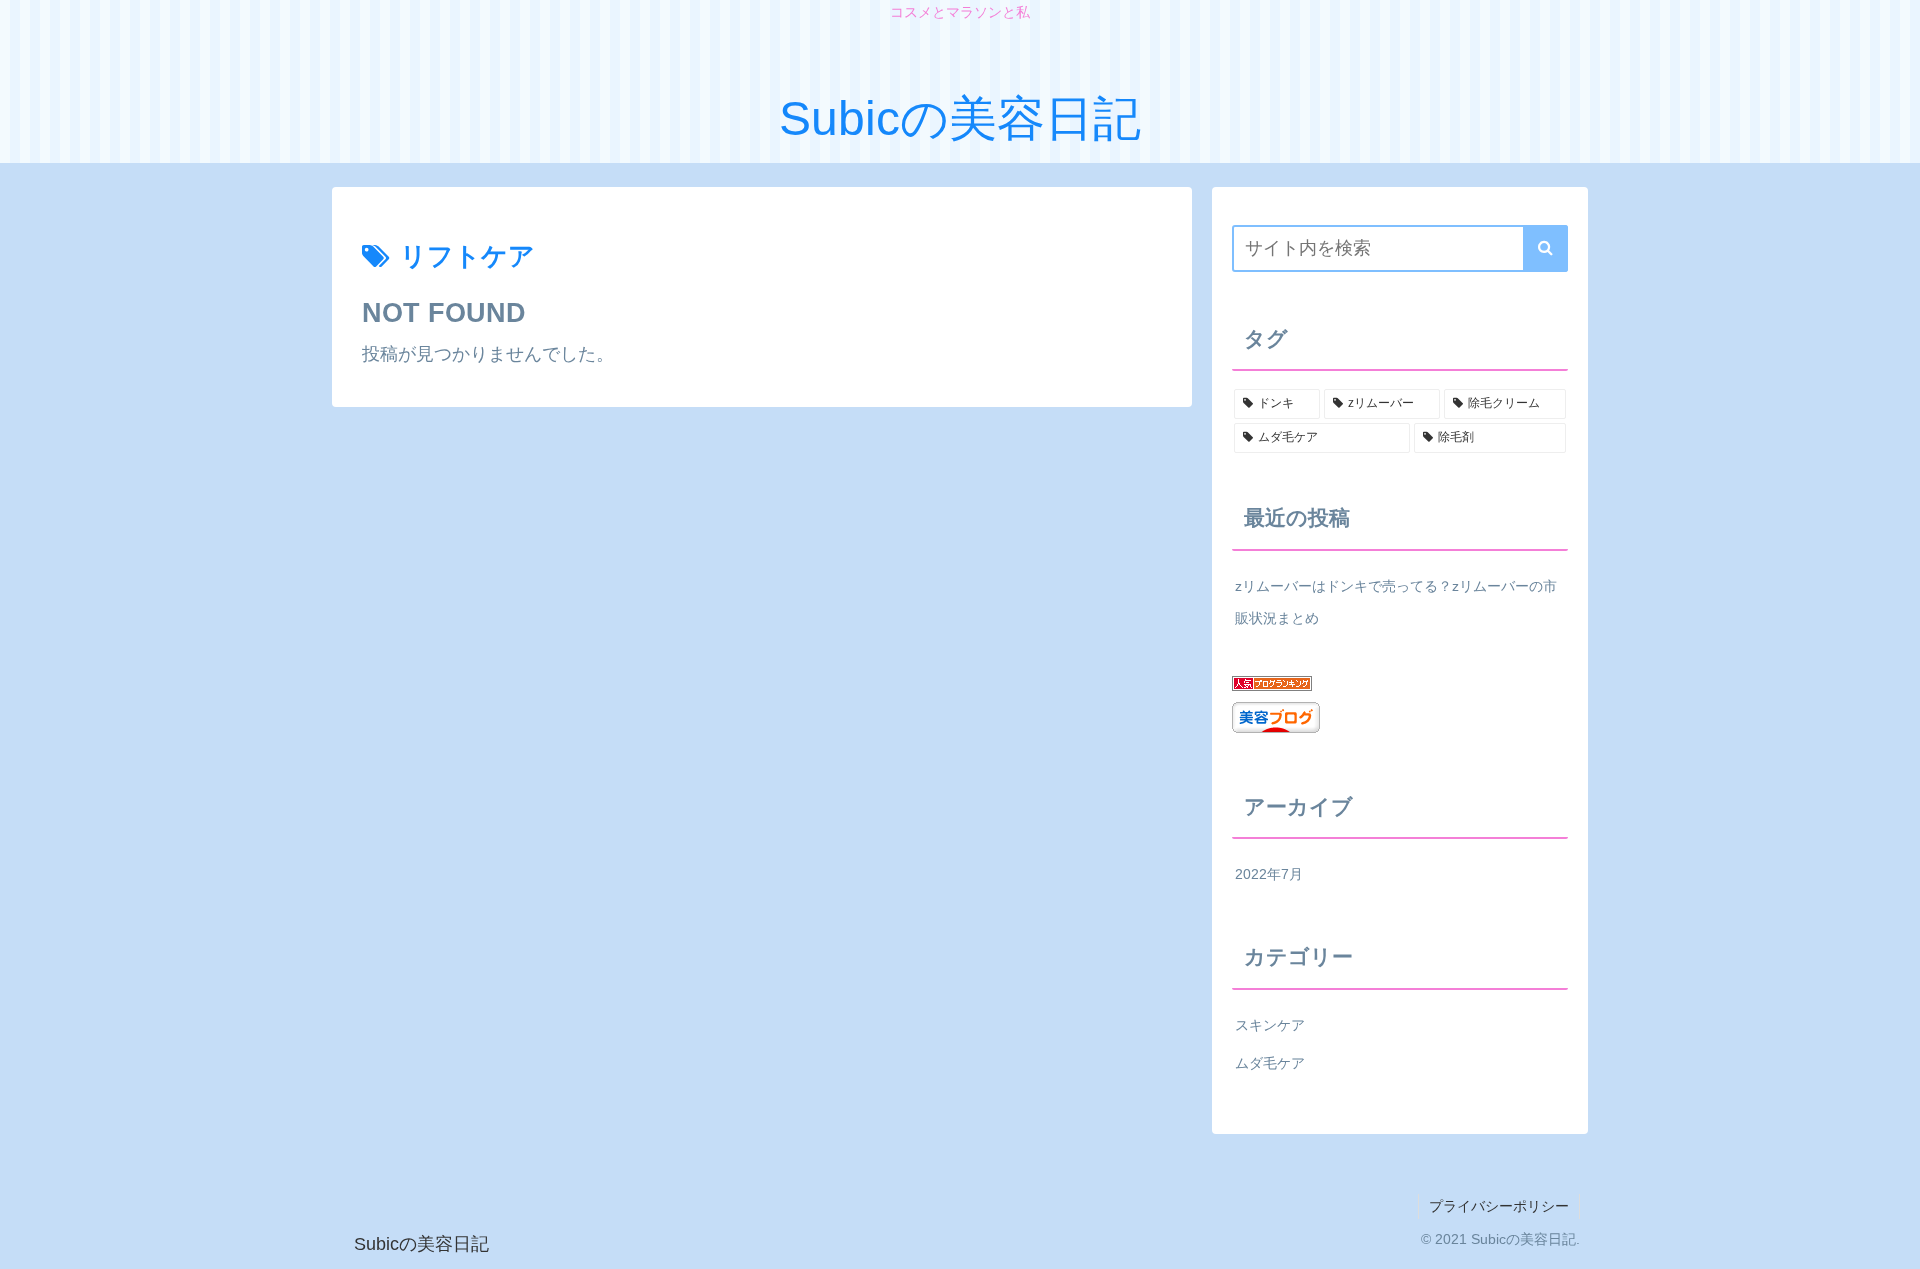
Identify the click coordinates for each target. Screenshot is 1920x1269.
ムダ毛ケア (1270, 1063)
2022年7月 (1269, 874)
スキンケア (1270, 1025)
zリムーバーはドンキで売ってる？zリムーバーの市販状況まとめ (1396, 602)
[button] (1545, 248)
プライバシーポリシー (1499, 1206)
